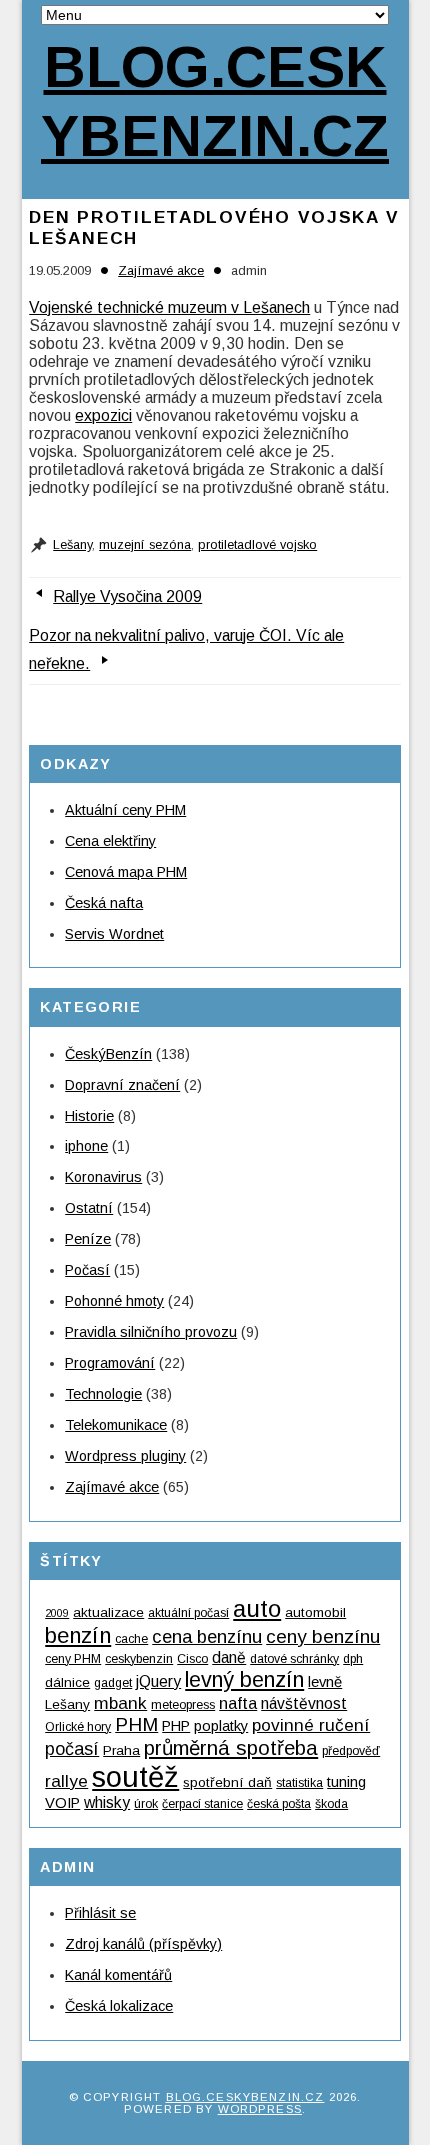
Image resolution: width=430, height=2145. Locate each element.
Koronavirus (103, 1177)
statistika (299, 1783)
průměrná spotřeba (231, 1747)
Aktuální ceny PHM (125, 810)
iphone (86, 1146)
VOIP (62, 1803)
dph (353, 1659)
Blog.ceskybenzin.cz (215, 101)
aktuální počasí (188, 1613)
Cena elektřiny (110, 841)
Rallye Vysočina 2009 (127, 596)
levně (325, 1682)
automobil (315, 1612)
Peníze (88, 1239)
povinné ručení (311, 1725)
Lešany (72, 545)
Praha (121, 1750)
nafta (238, 1703)
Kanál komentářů (118, 1975)
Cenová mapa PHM (126, 872)
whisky (107, 1802)
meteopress (183, 1705)
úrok (146, 1804)
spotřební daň (227, 1782)
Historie (89, 1116)
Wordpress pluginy (125, 1456)
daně (229, 1657)
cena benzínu (207, 1636)
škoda (331, 1804)
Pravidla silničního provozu (151, 1332)
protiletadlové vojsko (257, 545)
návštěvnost (304, 1703)
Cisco (192, 1659)
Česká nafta (104, 903)
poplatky (221, 1726)
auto (257, 1608)
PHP (176, 1726)
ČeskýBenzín (108, 1054)
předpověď (351, 1751)
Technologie (103, 1394)
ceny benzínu (323, 1636)
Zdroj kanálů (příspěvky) (143, 1944)
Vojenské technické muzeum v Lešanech (169, 307)
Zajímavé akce (161, 270)
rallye (66, 1781)
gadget (113, 1683)
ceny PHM (73, 1659)
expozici (103, 415)
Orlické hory (78, 1727)
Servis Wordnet (114, 934)
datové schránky (294, 1659)
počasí (72, 1749)
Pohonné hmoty (114, 1301)
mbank (120, 1703)
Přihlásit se (100, 1913)
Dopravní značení (122, 1085)
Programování (110, 1363)
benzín (78, 1635)
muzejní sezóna (145, 545)
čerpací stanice (202, 1804)
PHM (136, 1724)
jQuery (158, 1681)
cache (131, 1639)
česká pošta (279, 1804)
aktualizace (108, 1612)
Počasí (87, 1270)
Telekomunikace (116, 1425)
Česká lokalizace (119, 2006)
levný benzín (244, 1679)
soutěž (135, 1776)
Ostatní (89, 1208)
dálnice (67, 1682)
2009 (57, 1613)
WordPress (260, 2109)
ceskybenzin (139, 1659)
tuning (346, 1782)
